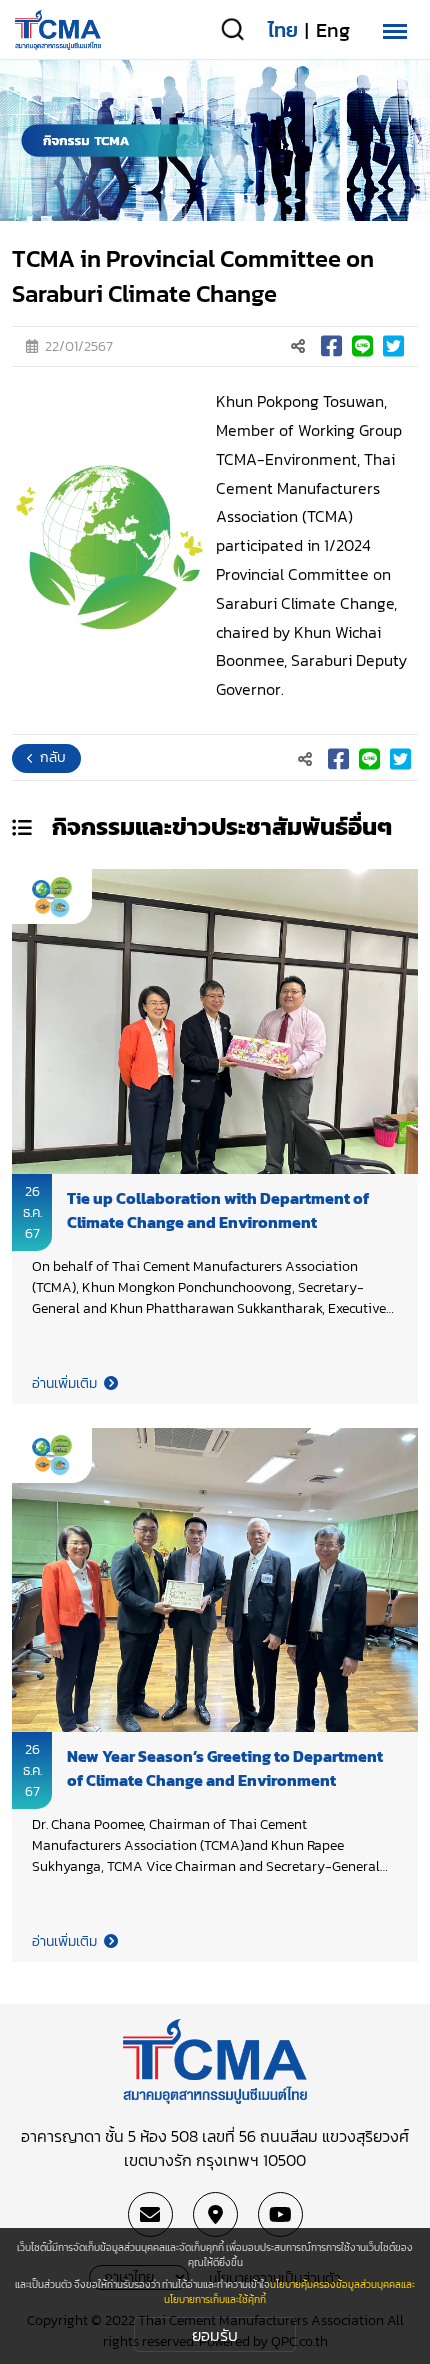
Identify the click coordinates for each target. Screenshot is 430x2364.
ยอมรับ (215, 2335)
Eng (333, 30)
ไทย (283, 30)
